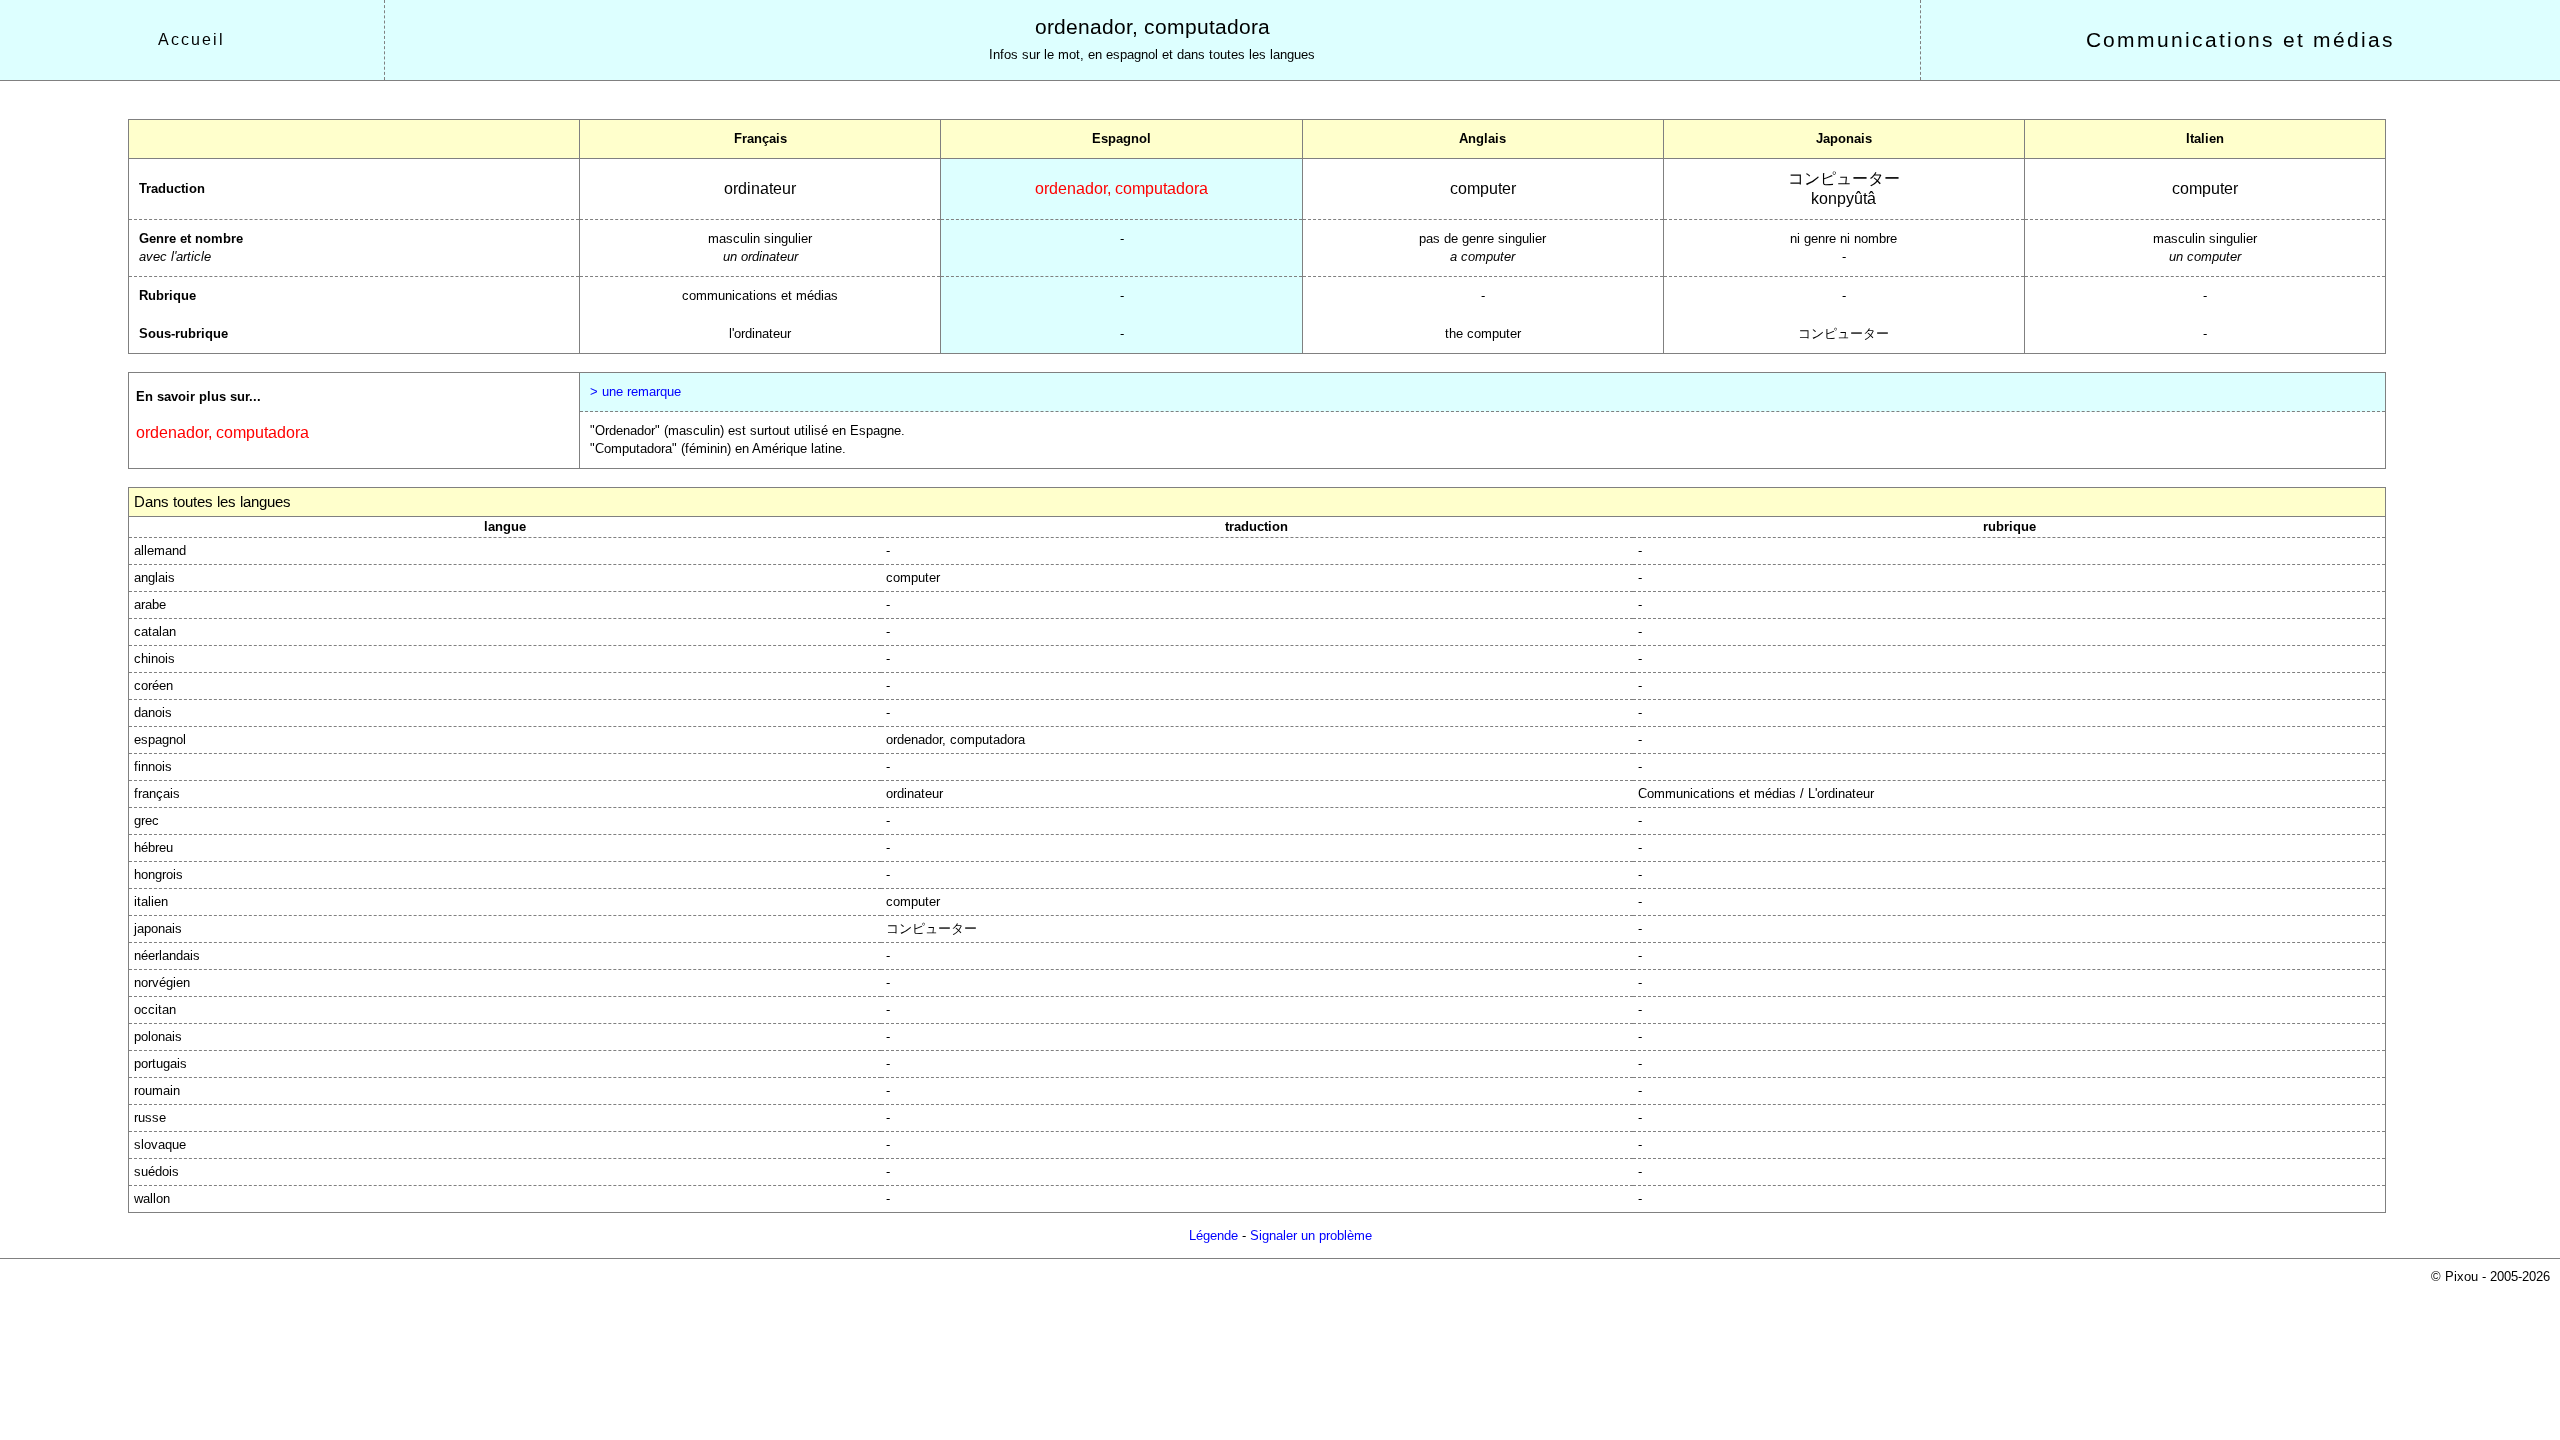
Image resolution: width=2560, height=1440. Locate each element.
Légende (1213, 1235)
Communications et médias (2240, 40)
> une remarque (635, 391)
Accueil (191, 39)
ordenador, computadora (1152, 27)
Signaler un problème (1311, 1235)
